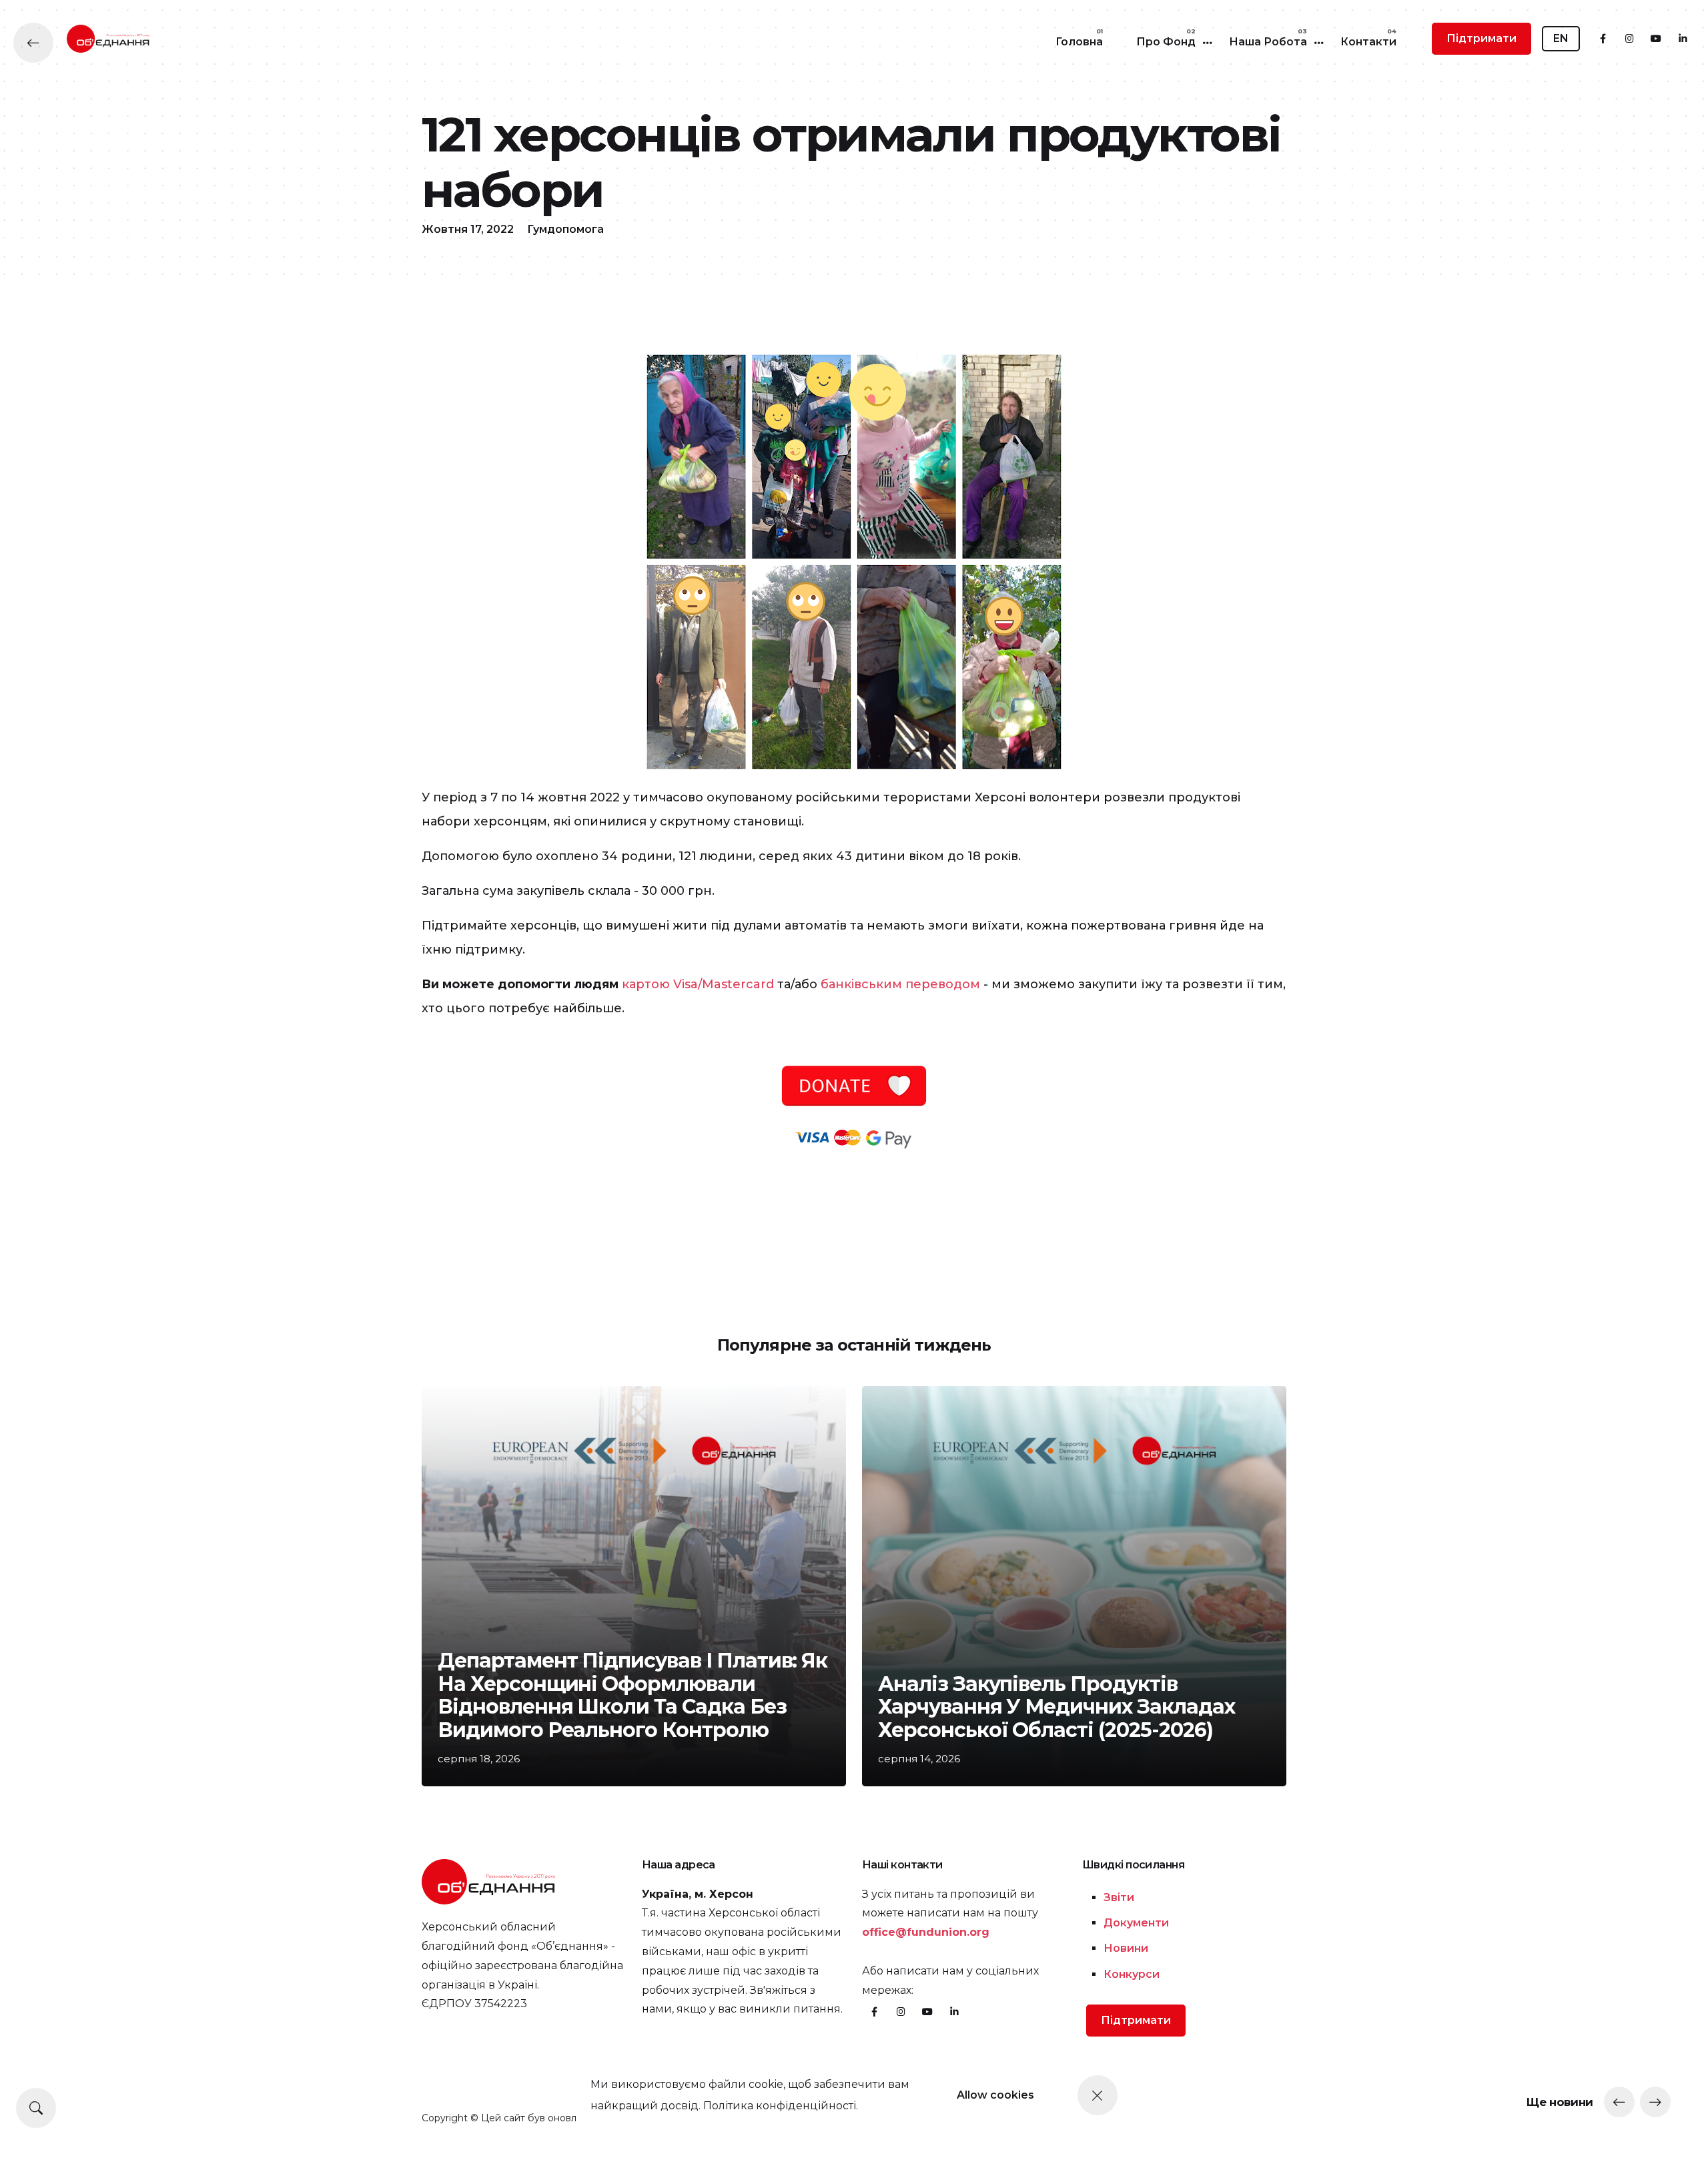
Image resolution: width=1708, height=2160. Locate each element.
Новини (1126, 1948)
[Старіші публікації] (1655, 2102)
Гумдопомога (565, 229)
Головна (1079, 42)
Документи (1136, 1923)
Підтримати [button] (1481, 38)
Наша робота (1268, 42)
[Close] (1098, 2095)
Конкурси (1132, 1974)
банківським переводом (900, 984)
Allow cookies (995, 2095)
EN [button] (1561, 38)
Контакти (1368, 42)
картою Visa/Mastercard (698, 984)
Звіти (1119, 1897)
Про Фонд (1166, 42)
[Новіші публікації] (1619, 2102)
